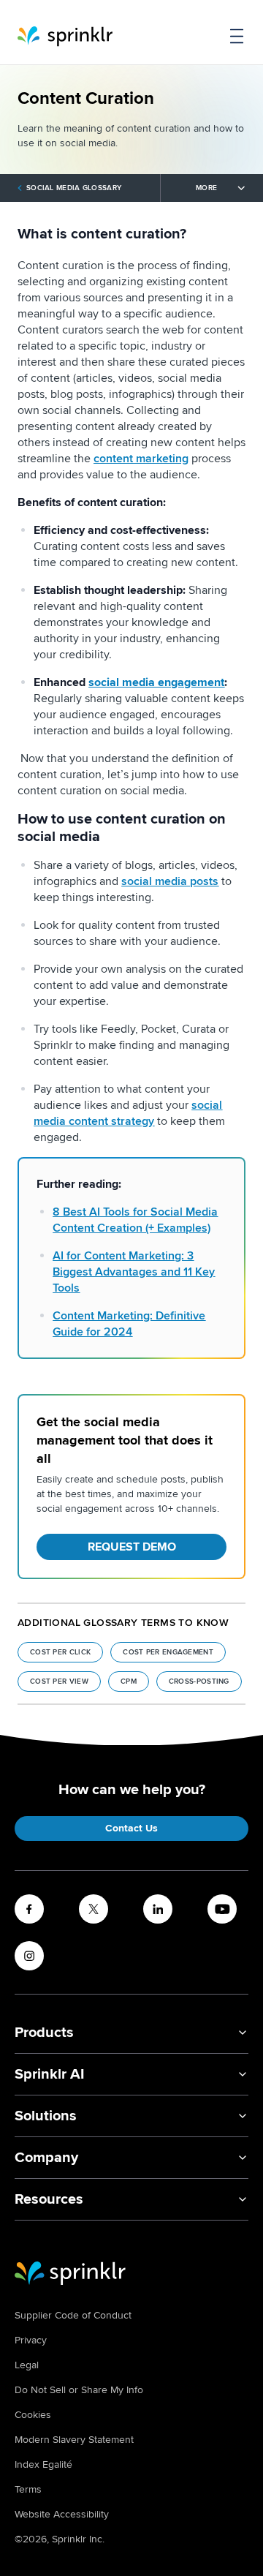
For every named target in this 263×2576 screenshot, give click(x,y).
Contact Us (131, 1828)
